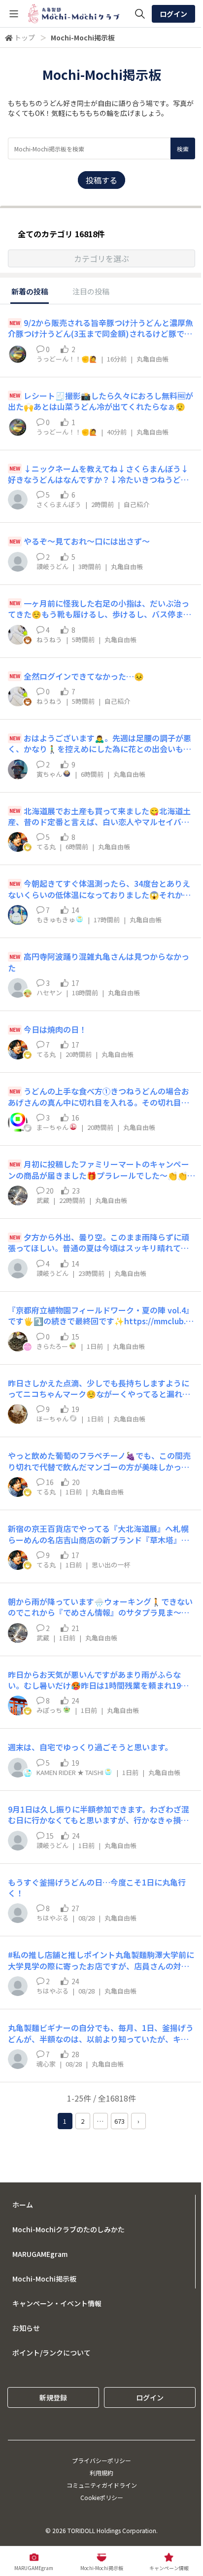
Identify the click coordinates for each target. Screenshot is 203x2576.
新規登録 (53, 2397)
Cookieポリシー (102, 2497)
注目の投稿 (91, 291)
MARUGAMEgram (40, 2254)
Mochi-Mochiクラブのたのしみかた (68, 2229)
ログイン (173, 14)
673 (119, 2121)
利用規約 (101, 2473)
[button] (101, 258)
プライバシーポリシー (101, 2460)
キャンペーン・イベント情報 (57, 2303)
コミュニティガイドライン (102, 2485)
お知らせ (26, 2328)
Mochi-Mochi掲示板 (44, 2279)
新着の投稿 (30, 291)
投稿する (101, 180)
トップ (25, 37)
